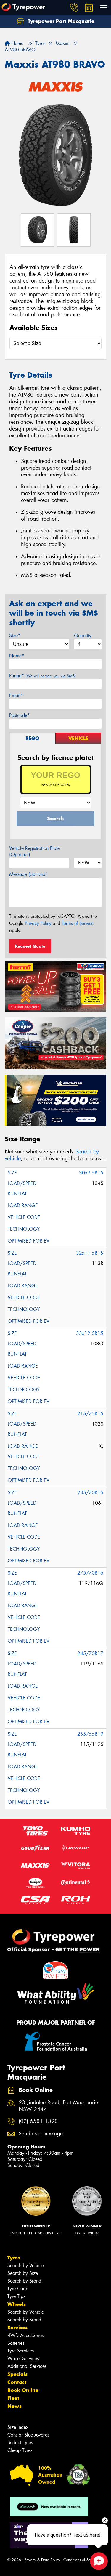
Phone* (42, 676)
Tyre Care (17, 2289)
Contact (17, 2382)
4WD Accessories (25, 2335)
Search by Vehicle (26, 2266)
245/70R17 (90, 1653)
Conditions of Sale (79, 2560)
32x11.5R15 (90, 1253)
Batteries (16, 2343)
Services (17, 2328)
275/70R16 (90, 1573)
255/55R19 (90, 1734)
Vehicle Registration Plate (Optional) (34, 851)
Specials (17, 2374)
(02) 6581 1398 (38, 2121)
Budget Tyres (20, 2443)
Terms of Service (78, 923)
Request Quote (30, 946)
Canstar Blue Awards (28, 2435)
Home (17, 43)
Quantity (83, 636)
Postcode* (20, 715)
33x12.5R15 (90, 1333)
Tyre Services (21, 2351)
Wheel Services (23, 2358)
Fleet (13, 2398)
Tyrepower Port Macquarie (60, 21)
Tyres (14, 2258)
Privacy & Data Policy (42, 2560)
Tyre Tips (16, 2296)
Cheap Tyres (20, 2450)
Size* (15, 636)
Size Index (18, 2427)
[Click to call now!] (74, 7)
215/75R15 (90, 1414)
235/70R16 (90, 1493)
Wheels (17, 2304)
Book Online (23, 2390)
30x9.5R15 (91, 1173)
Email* (16, 695)
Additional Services (27, 2366)
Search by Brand (24, 2281)
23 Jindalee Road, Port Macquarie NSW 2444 (58, 2106)
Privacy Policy (38, 923)
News (15, 2406)
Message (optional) (29, 874)
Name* (17, 656)
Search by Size (23, 2273)
